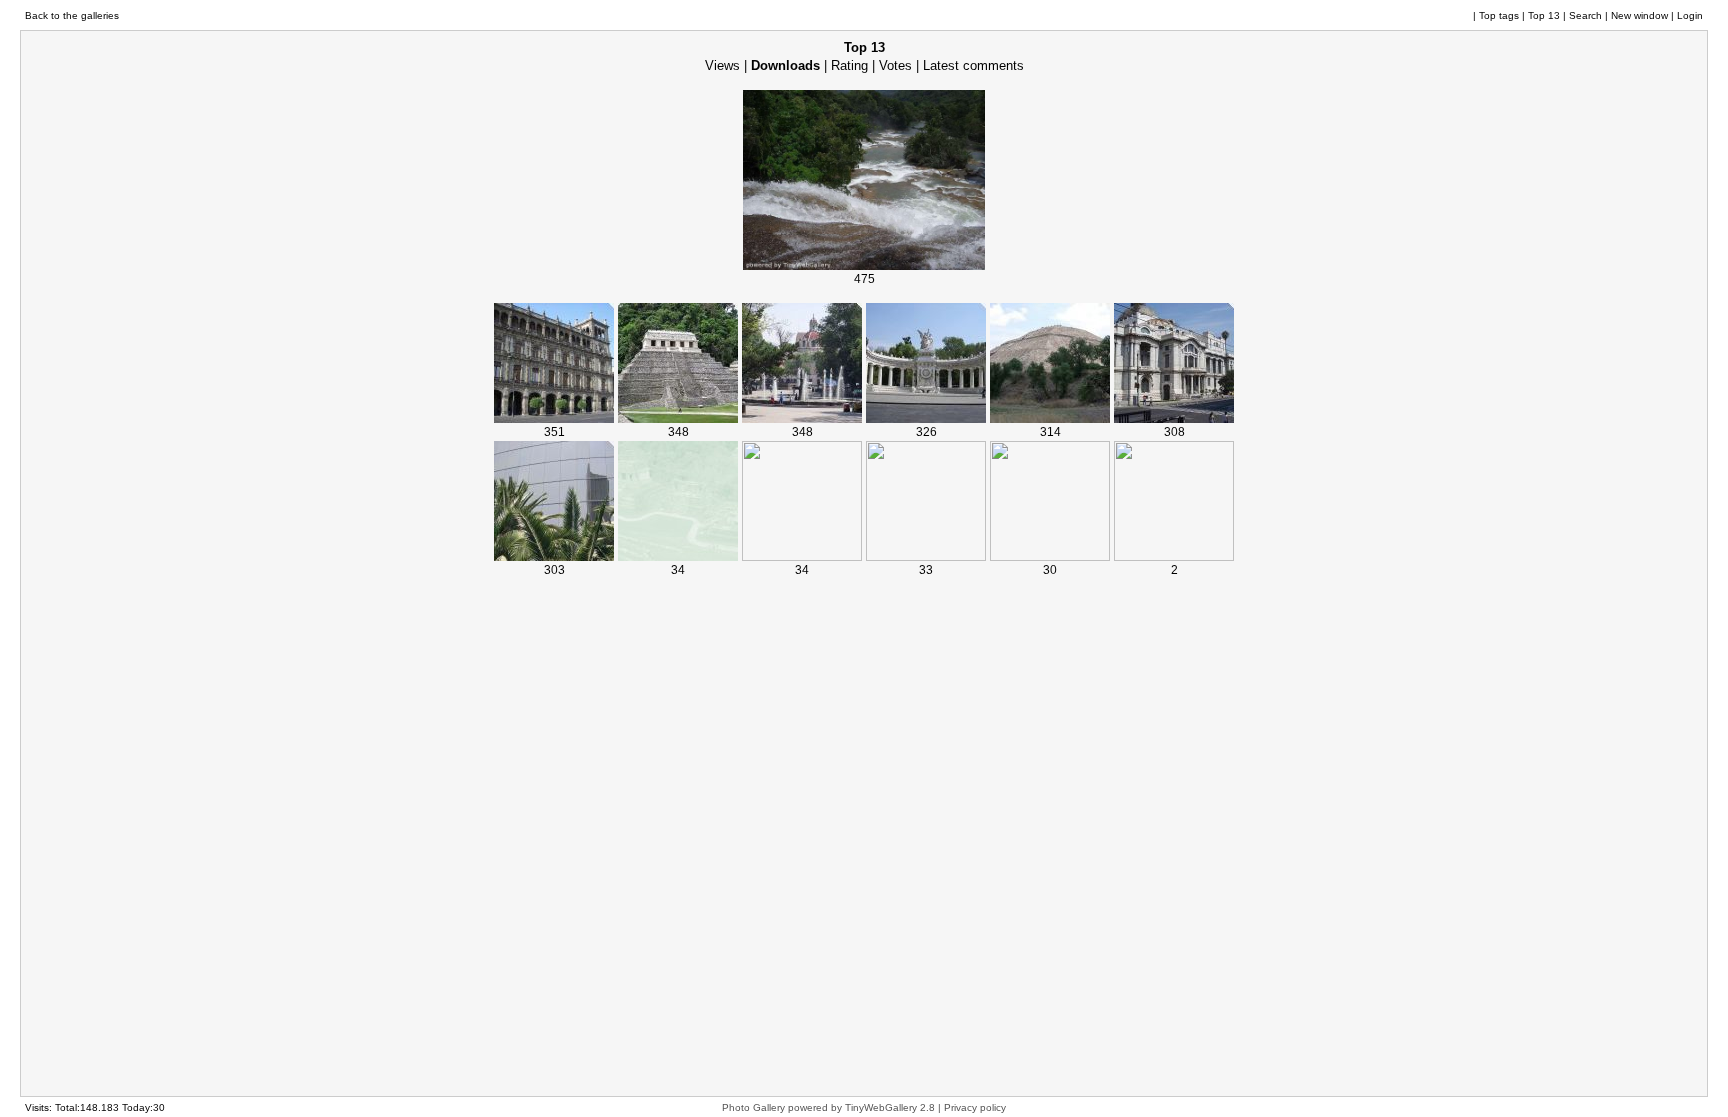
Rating (849, 65)
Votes (895, 65)
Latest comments (973, 65)
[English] (1449, 16)
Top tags (1499, 15)
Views (722, 65)
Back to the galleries (72, 15)
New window (1639, 15)
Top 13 (1544, 15)
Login (1690, 15)
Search (1585, 15)
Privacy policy (975, 1107)
